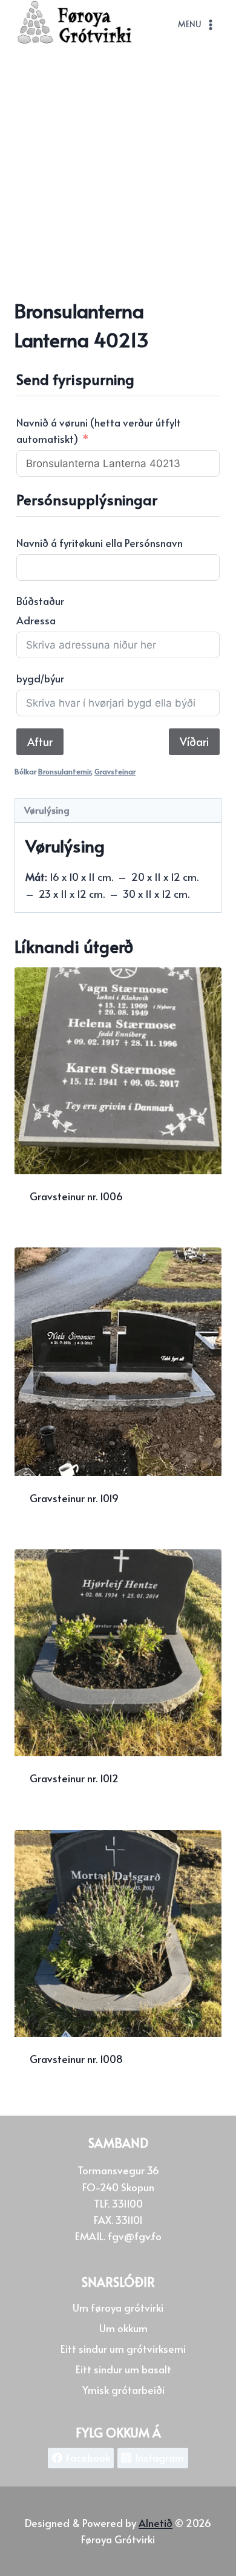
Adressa (36, 620)
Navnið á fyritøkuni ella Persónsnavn (100, 543)
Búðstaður (40, 601)
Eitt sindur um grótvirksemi (123, 2349)
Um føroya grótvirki (118, 2307)
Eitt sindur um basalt (123, 2369)
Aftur (40, 741)
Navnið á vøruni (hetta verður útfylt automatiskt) (99, 430)
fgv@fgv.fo (135, 2236)
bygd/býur (40, 678)
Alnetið (156, 2523)
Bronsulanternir (64, 771)
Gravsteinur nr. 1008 (76, 2059)
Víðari (194, 741)
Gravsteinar (115, 771)
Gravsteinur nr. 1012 (74, 1778)
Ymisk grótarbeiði (123, 2390)
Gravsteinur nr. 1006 (76, 1196)
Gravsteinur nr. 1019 (74, 1498)
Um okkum (123, 2328)
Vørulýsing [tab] (47, 810)
